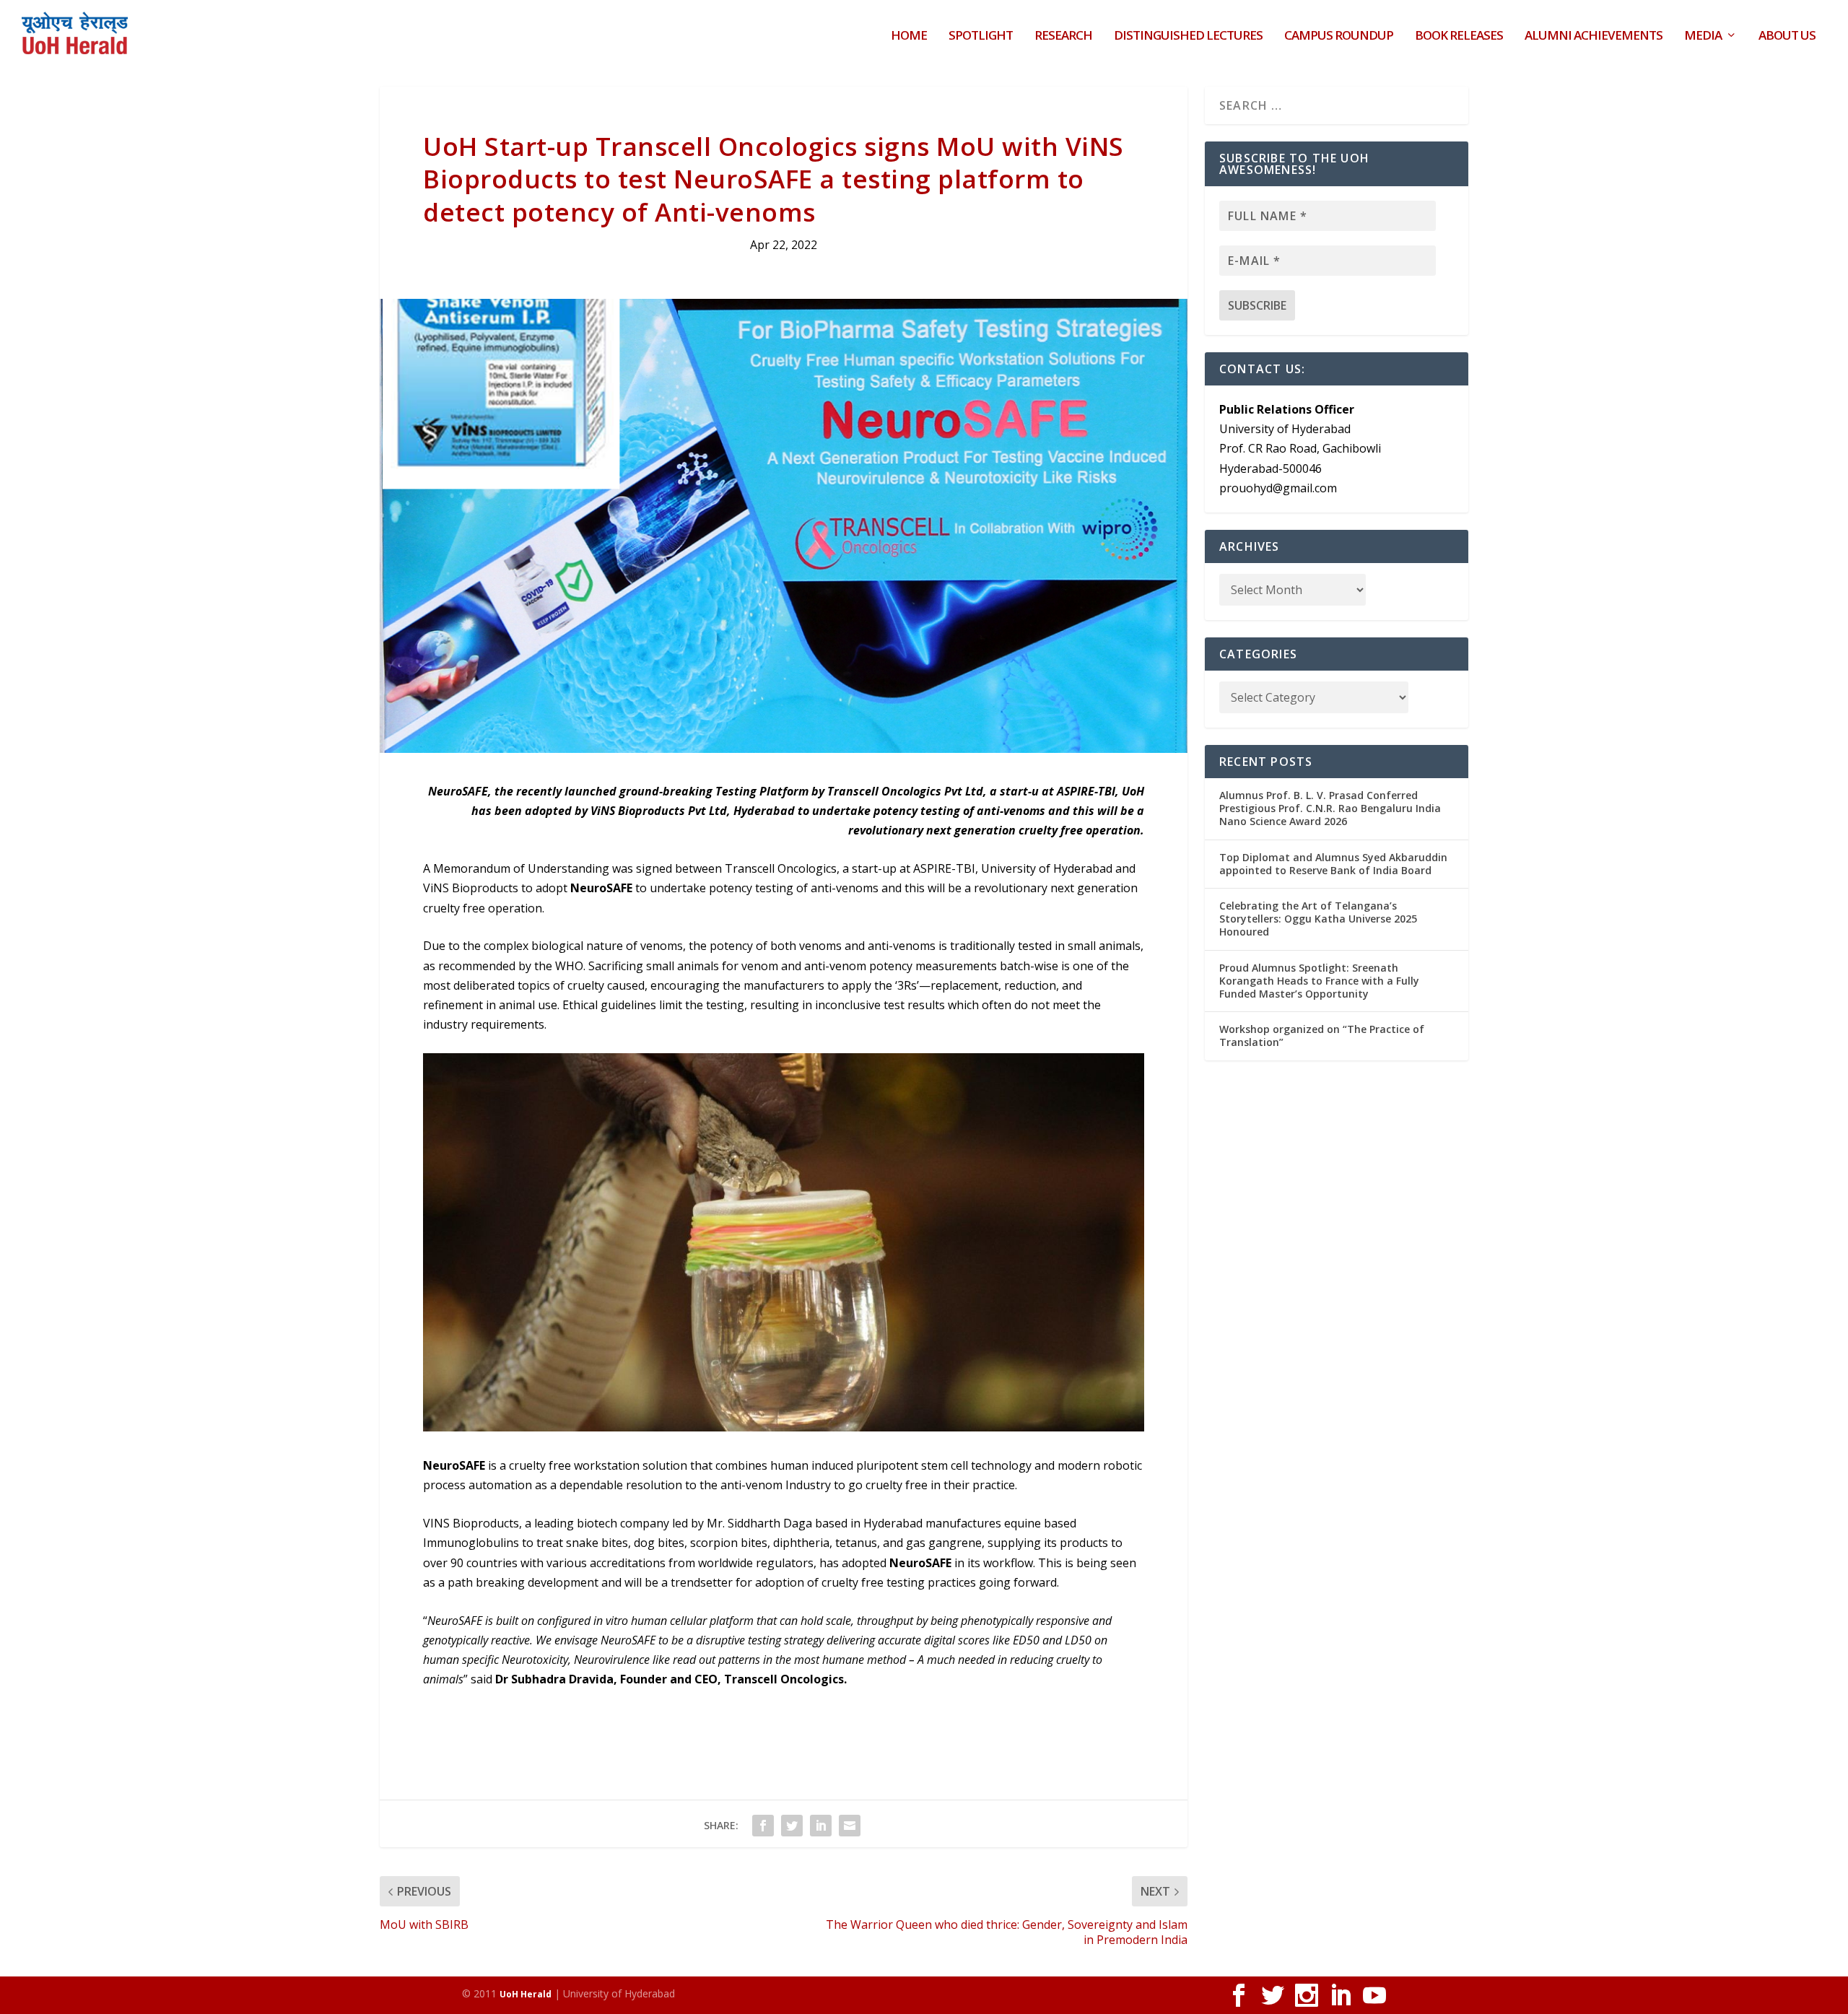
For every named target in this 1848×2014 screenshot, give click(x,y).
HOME (909, 36)
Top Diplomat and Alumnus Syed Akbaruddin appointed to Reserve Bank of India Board (1333, 864)
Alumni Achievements (1594, 36)
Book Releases (1459, 36)
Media (1703, 36)
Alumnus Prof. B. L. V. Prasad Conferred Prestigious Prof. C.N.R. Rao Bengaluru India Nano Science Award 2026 (1330, 808)
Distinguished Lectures (1188, 36)
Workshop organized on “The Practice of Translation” (1322, 1036)
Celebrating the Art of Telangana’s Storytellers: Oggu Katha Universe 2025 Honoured (1318, 919)
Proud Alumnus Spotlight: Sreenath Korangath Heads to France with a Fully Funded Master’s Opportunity (1319, 981)
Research (1063, 36)
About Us (1787, 36)
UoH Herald (526, 1994)
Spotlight (981, 36)
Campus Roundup (1339, 36)
